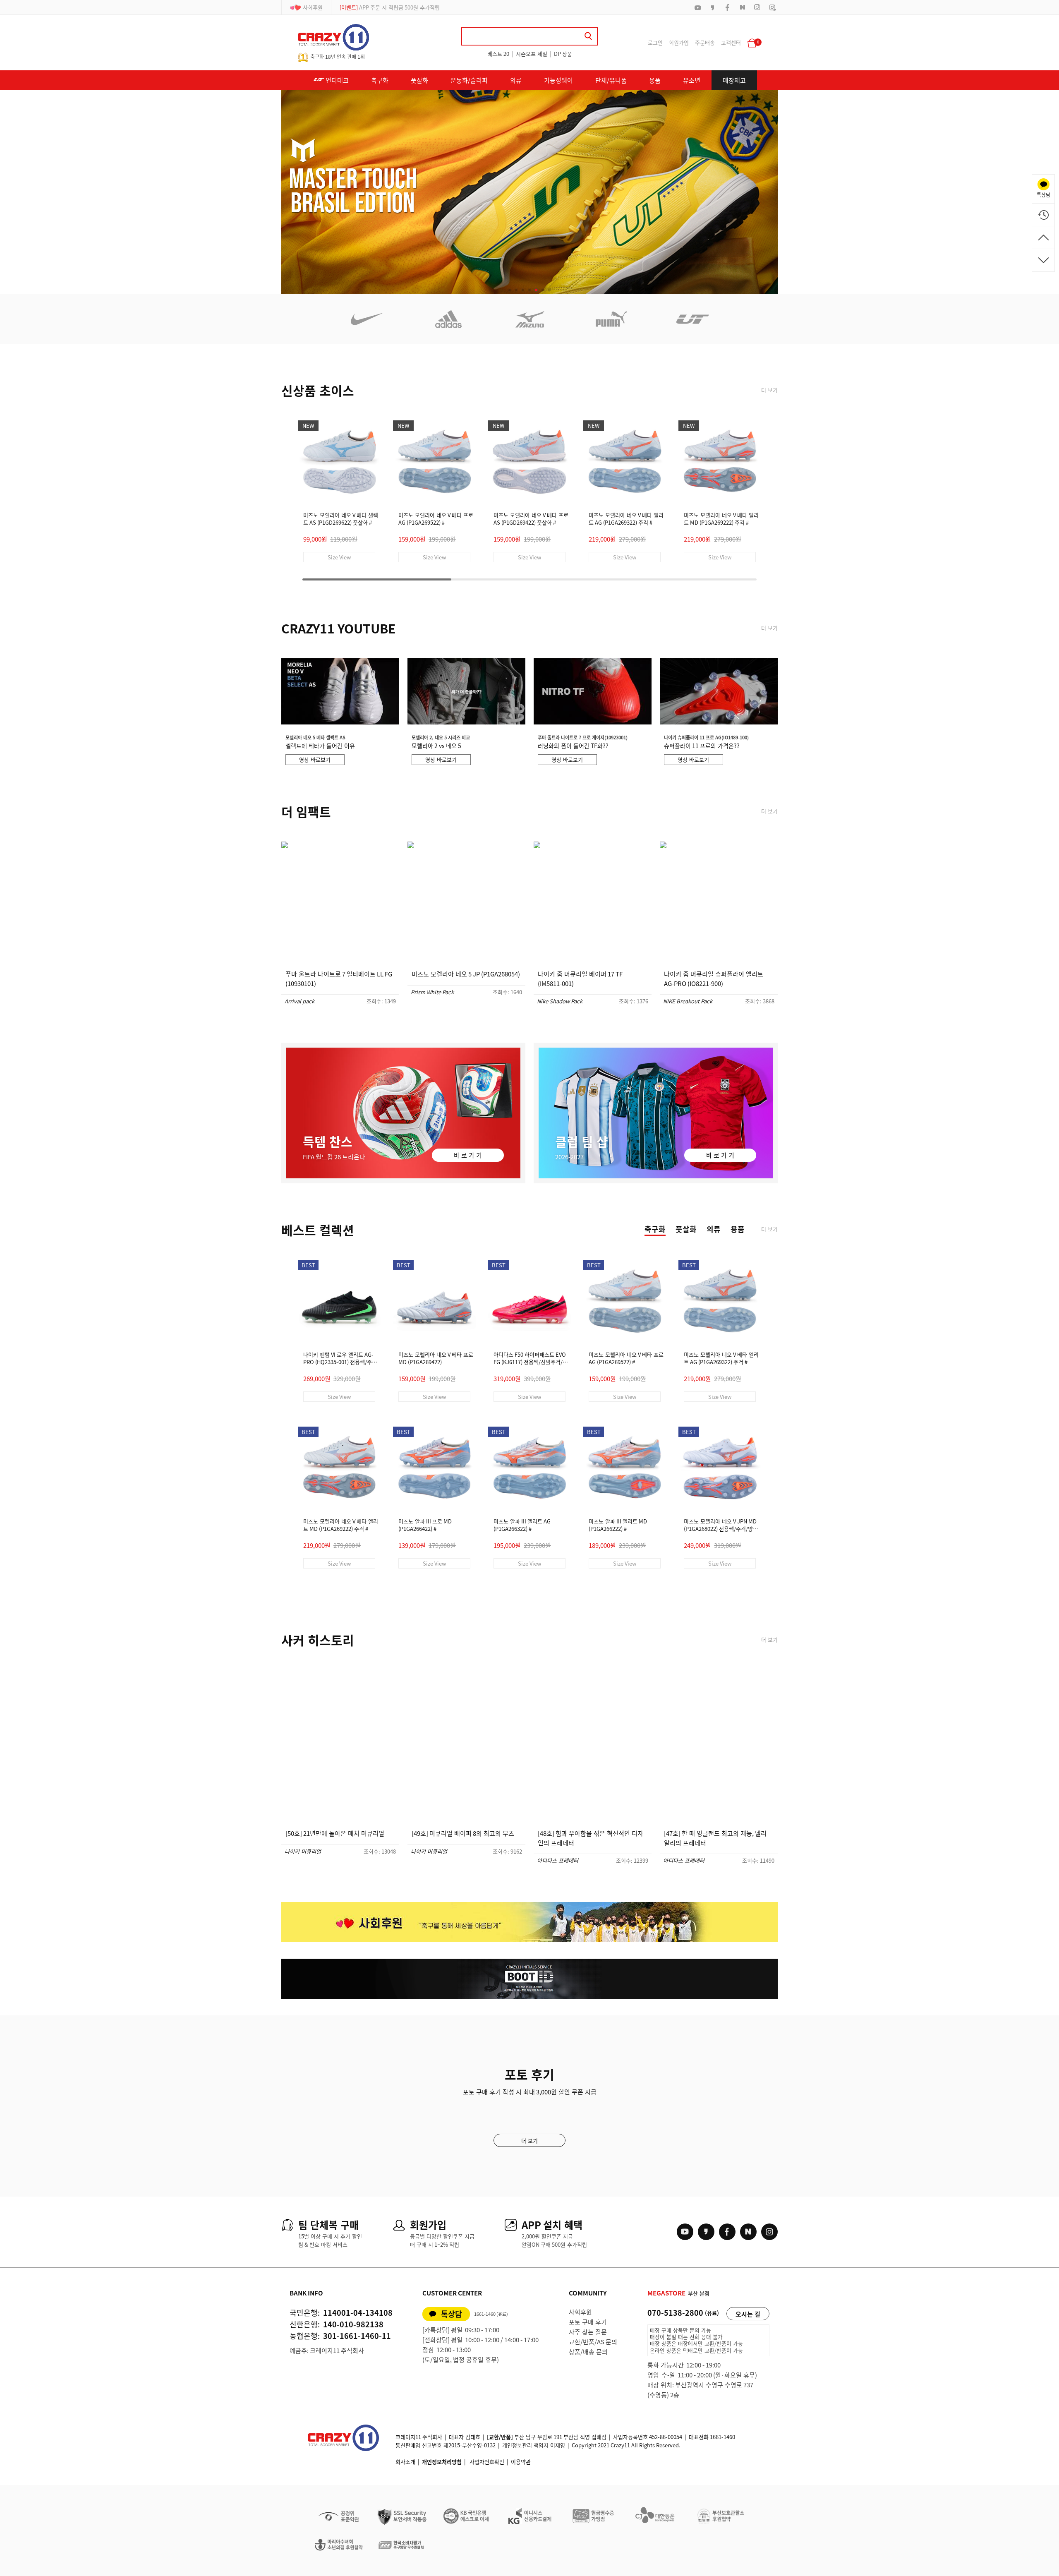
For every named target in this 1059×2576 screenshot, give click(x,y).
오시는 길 (748, 2314)
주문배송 (705, 42)
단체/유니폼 (611, 80)
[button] (510, 290)
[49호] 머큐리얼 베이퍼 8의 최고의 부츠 (463, 1833)
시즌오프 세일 (532, 54)
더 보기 (769, 390)
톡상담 (452, 2314)
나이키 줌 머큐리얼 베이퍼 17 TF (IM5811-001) (580, 979)
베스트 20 (498, 54)
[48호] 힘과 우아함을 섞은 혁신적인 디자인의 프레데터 (591, 1838)
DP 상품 (563, 54)
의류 (516, 80)
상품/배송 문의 (588, 2352)
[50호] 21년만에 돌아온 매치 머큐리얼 (335, 1833)
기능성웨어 (558, 80)
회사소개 (405, 2462)
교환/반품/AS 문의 (593, 2342)
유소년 (692, 80)
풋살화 (419, 80)
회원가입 (679, 42)
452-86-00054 (666, 2437)
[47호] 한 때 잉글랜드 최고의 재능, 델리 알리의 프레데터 (715, 1838)
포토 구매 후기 (588, 2322)
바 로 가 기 (468, 1155)
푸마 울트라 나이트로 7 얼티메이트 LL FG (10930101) (339, 979)
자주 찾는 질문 (588, 2332)
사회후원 (313, 7)
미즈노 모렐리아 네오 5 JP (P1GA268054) (466, 974)
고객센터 (731, 42)
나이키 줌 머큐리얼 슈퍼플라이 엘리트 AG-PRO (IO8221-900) (714, 979)
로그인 (655, 42)
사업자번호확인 (487, 2462)
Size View (339, 557)
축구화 (380, 80)
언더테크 (337, 80)
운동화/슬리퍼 (469, 80)
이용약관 (521, 2462)
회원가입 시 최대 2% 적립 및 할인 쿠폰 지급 (399, 7)
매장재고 (734, 80)
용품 (655, 80)
